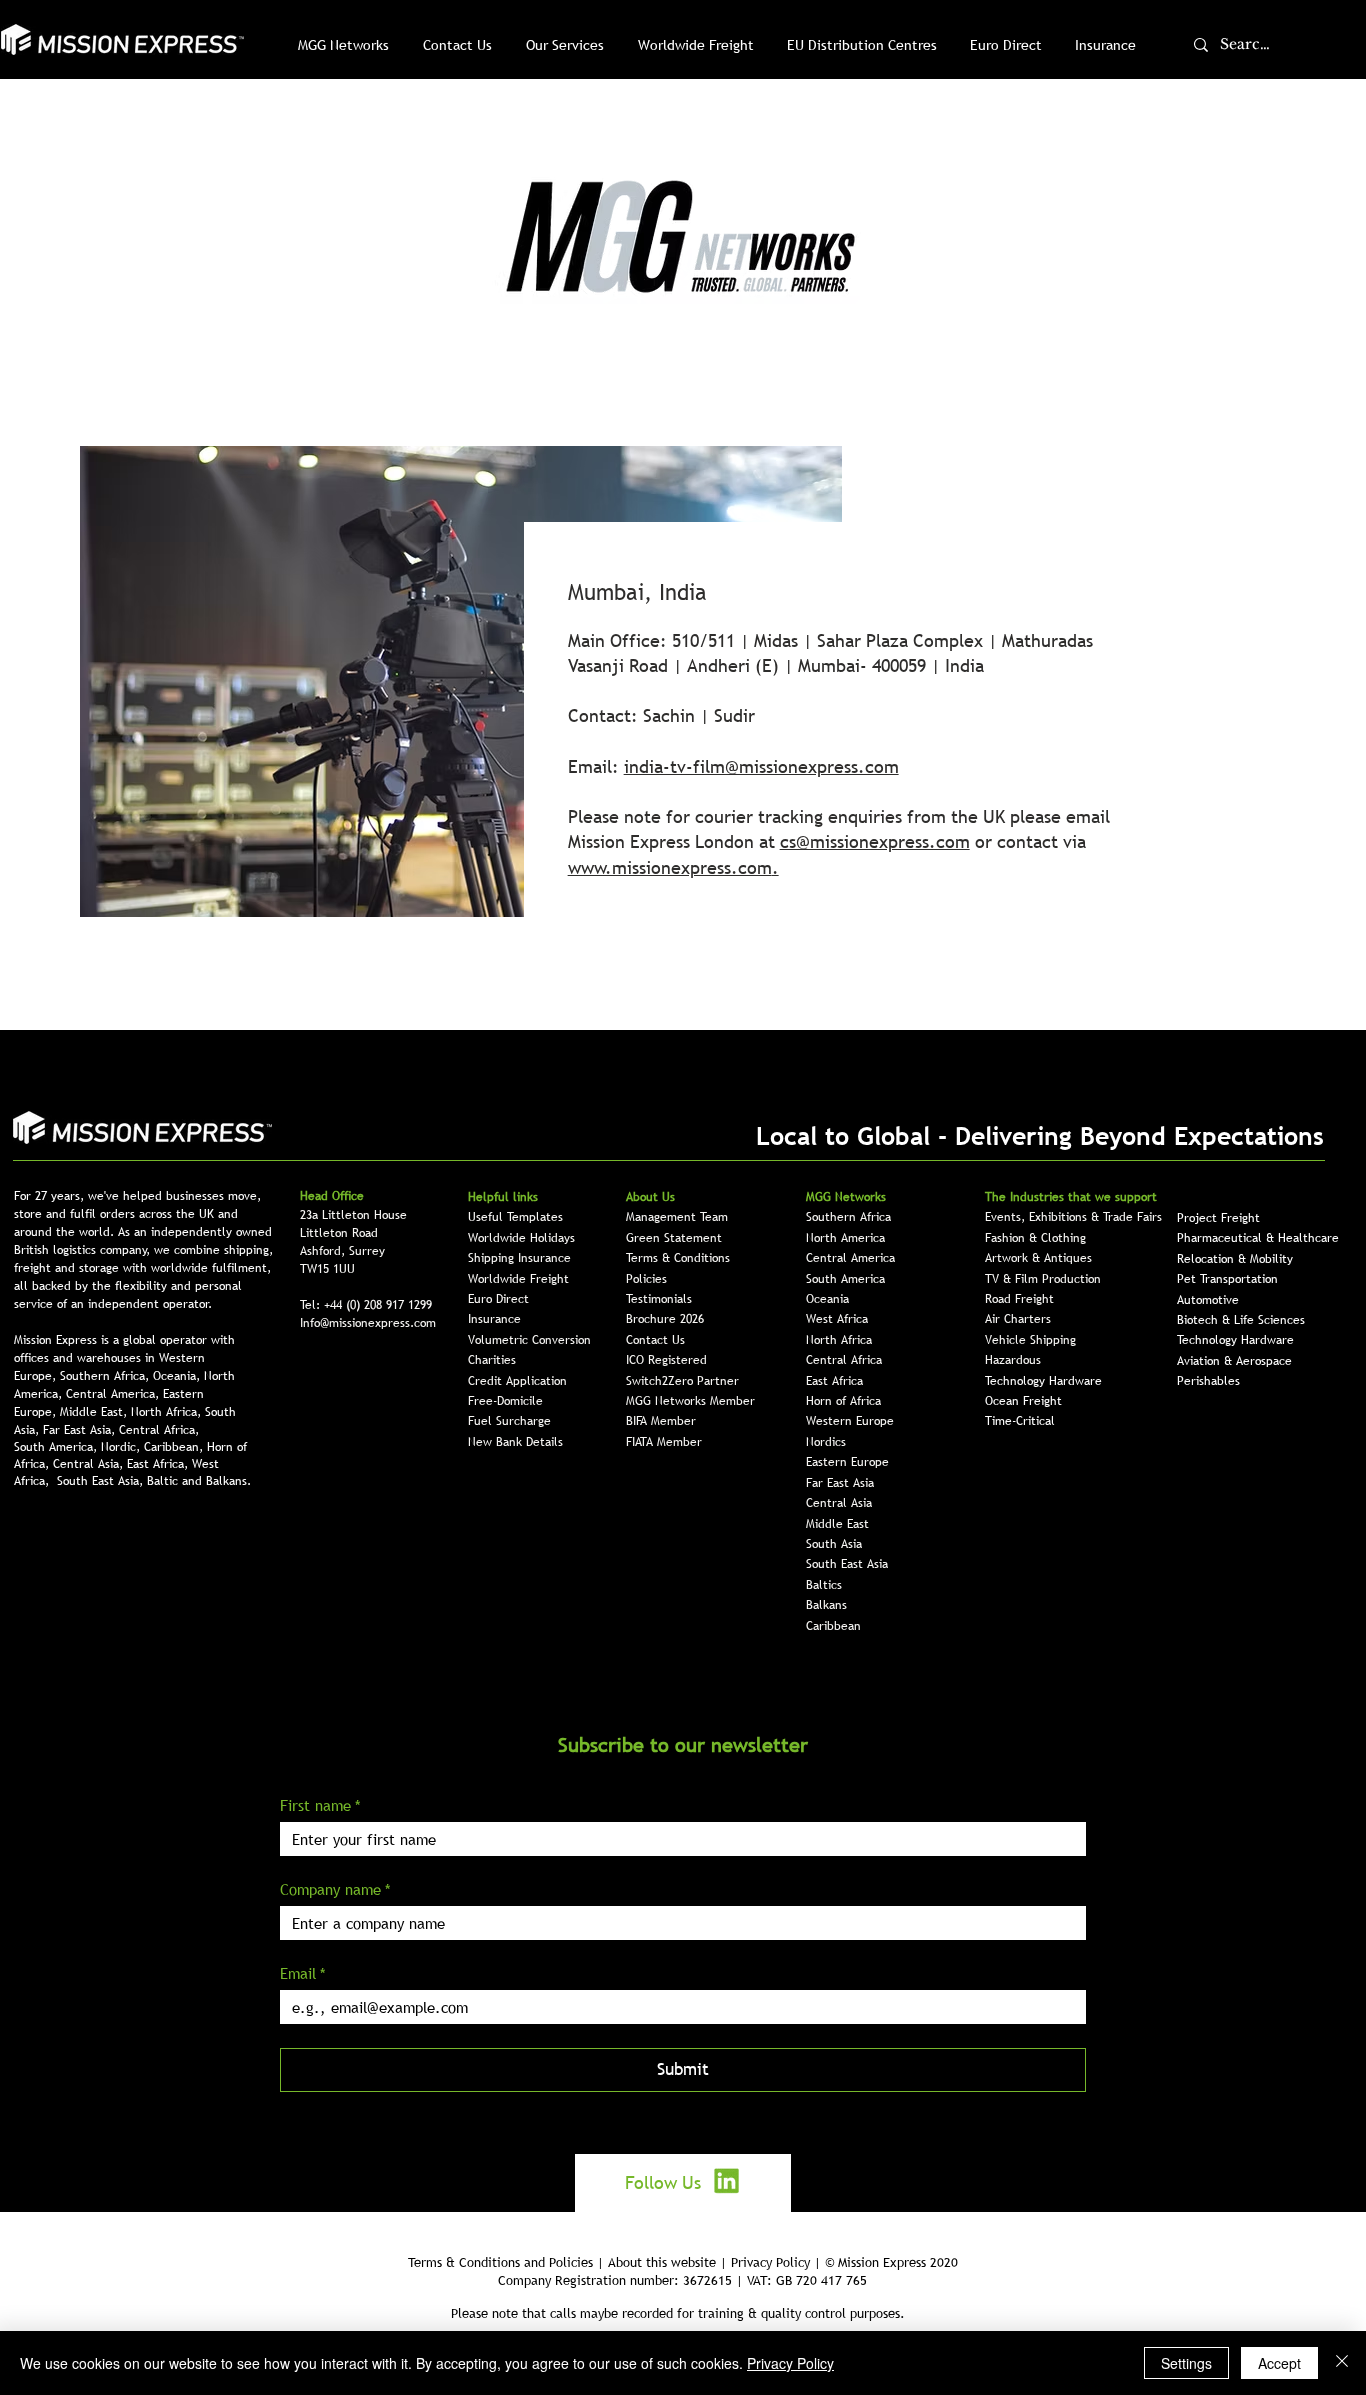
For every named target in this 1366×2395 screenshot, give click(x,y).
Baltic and (176, 1481)
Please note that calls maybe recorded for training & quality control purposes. (678, 2313)
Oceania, (178, 1376)
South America (845, 1279)
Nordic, (122, 1447)
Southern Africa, (106, 1376)
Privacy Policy (790, 2363)
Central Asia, (90, 1464)
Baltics (824, 1585)
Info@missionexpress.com (368, 1323)
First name (320, 1805)
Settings (1186, 2363)
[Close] (1342, 2363)
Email (303, 1973)
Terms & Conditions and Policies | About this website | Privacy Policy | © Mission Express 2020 (683, 2262)
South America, (57, 1447)
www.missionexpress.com (670, 867)
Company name (335, 1889)
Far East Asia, (81, 1430)
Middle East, (95, 1412)
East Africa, (159, 1464)
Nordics (826, 1442)
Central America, (114, 1394)
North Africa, (168, 1412)
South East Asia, (102, 1481)
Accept (1279, 2363)
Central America (850, 1258)
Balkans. (228, 1481)
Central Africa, (159, 1430)
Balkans (826, 1605)
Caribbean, (175, 1447)
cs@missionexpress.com (875, 841)
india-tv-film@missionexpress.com (761, 766)
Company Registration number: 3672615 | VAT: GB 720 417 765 (682, 2280)
